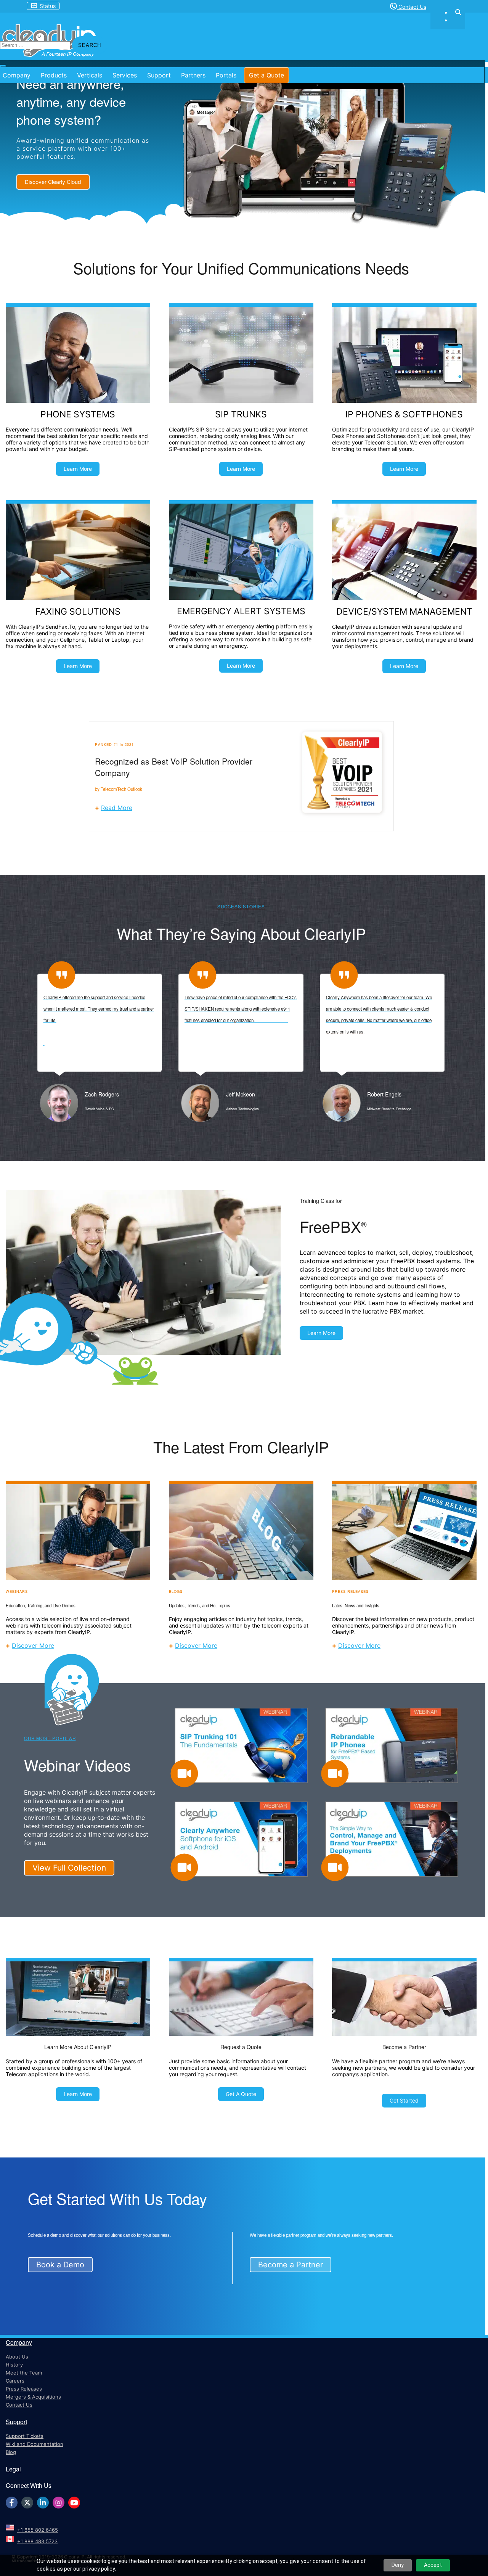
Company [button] (17, 75)
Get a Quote (266, 75)
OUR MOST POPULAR (50, 1738)
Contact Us (412, 7)
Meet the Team (24, 2373)
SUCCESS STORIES (241, 906)
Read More (117, 808)
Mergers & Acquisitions (33, 2397)
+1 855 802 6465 (38, 2530)
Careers (15, 2381)
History (14, 2365)
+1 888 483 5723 (37, 2541)
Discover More (33, 1645)
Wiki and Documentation (35, 2444)
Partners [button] (193, 75)
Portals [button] (226, 75)
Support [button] (159, 75)
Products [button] (54, 75)
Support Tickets (25, 2436)
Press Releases (24, 2389)
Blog (11, 2452)
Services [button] (125, 75)
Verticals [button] (90, 75)
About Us (17, 2357)
